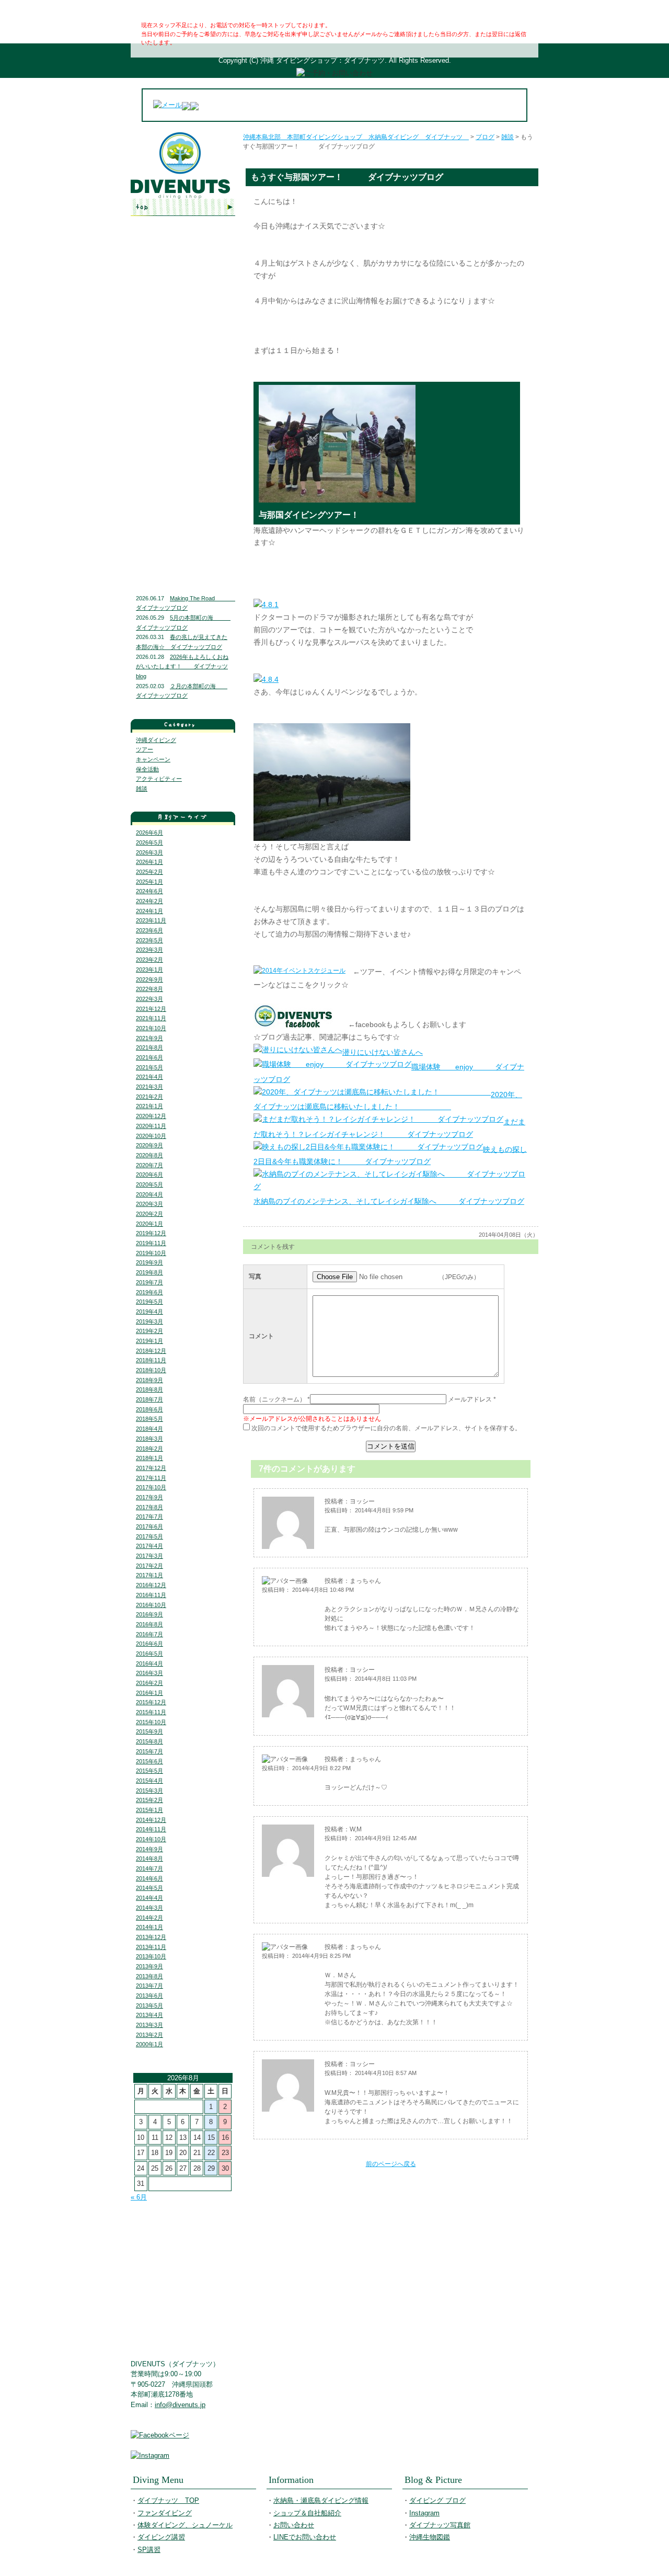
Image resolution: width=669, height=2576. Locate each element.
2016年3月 (149, 1673)
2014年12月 (151, 1820)
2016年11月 (151, 1595)
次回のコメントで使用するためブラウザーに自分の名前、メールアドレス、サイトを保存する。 (386, 1428)
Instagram (183, 510)
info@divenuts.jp (180, 2405)
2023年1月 (149, 970)
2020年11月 (151, 1126)
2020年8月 (149, 1155)
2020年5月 (149, 1184)
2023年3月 (149, 950)
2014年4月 (149, 1898)
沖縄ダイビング (156, 740)
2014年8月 (149, 1859)
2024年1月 (149, 911)
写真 (255, 1276)
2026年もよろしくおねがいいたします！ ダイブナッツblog (182, 666)
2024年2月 (149, 901)
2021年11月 (151, 1018)
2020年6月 (149, 1175)
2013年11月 (151, 1947)
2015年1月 (149, 1810)
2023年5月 (149, 940)
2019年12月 (151, 1233)
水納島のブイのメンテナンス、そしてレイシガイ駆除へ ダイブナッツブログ (389, 1201)
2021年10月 (151, 1028)
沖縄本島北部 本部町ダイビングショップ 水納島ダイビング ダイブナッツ (356, 137)
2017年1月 (149, 1575)
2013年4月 (149, 2015)
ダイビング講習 (183, 300)
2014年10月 (151, 1839)
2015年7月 (149, 1751)
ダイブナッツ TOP (183, 207)
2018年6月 (149, 1409)
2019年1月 (149, 1341)
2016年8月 (149, 1624)
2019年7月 (149, 1282)
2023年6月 (149, 930)
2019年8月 (149, 1272)
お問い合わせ (183, 418)
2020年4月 (149, 1194)
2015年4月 (149, 1781)
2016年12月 (151, 1585)
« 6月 (139, 2197)
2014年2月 (149, 1918)
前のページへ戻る (391, 2164)
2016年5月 (149, 1654)
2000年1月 (149, 2044)
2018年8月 (149, 1389)
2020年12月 (151, 1116)
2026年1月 (149, 862)
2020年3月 (149, 1204)
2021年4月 (149, 1077)
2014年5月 (149, 1888)
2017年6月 (149, 1526)
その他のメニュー (183, 321)
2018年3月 (149, 1439)
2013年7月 (149, 1986)
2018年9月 (149, 1380)
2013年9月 (149, 1966)
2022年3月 (149, 999)
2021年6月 (149, 1057)
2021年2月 (149, 1097)
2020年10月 (151, 1136)
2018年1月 (149, 1458)
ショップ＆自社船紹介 (307, 2513)
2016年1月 (149, 1693)
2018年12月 (151, 1351)
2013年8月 (149, 1976)
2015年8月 (149, 1741)
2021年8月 (149, 1047)
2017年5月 (149, 1536)
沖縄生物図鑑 (183, 557)
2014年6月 (149, 1878)
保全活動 (147, 769)
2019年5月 (149, 1302)
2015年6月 (149, 1761)
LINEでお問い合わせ (183, 439)
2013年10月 (151, 1956)
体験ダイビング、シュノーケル (183, 278)
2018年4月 (149, 1429)
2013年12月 (151, 1937)
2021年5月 (149, 1067)
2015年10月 (151, 1722)
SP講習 (149, 2550)
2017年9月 (149, 1497)
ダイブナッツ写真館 (183, 532)
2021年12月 (151, 1009)
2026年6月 (149, 833)
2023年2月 (149, 960)
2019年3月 (149, 1321)
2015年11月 (151, 1712)
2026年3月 (149, 852)
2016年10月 (151, 1605)
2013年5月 (149, 2005)
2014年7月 (149, 1868)
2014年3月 (149, 1908)
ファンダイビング (183, 257)
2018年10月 (151, 1370)
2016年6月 (149, 1644)
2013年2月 (149, 2035)
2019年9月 (149, 1262)
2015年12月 (151, 1702)
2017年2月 (149, 1566)
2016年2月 (149, 1683)
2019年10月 (151, 1253)
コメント (261, 1336)
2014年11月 (151, 1829)
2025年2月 (149, 872)
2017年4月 (149, 1546)
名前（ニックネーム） (274, 1399)
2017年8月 (149, 1507)
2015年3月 (149, 1791)
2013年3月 (149, 2025)
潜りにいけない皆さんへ (383, 1052)
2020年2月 (149, 1214)
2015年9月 (149, 1731)
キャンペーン (153, 759)
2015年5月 (149, 1771)
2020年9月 (149, 1145)
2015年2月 (149, 1800)
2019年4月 (149, 1312)
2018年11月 (151, 1360)
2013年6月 (149, 1996)
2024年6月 (149, 891)
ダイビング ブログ (183, 489)
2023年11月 (151, 920)
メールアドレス (470, 1399)
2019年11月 (151, 1243)
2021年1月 (149, 1106)
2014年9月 (149, 1849)
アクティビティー (159, 779)
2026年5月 (149, 842)
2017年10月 (151, 1487)
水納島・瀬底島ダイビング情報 (183, 371)
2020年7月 (149, 1165)
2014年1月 (149, 1927)
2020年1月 (149, 1224)
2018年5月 (149, 1419)
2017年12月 (151, 1468)
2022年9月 (149, 979)
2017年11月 (151, 1478)
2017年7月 (149, 1517)
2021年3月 (149, 1087)
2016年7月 (149, 1634)
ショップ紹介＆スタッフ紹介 (183, 396)
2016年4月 (149, 1663)
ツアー (145, 749)
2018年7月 (149, 1399)
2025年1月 (149, 882)
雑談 (142, 789)
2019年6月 (149, 1292)
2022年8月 (149, 989)
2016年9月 (149, 1614)
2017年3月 (149, 1556)
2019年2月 (149, 1331)
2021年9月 (149, 1038)
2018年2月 (149, 1449)
